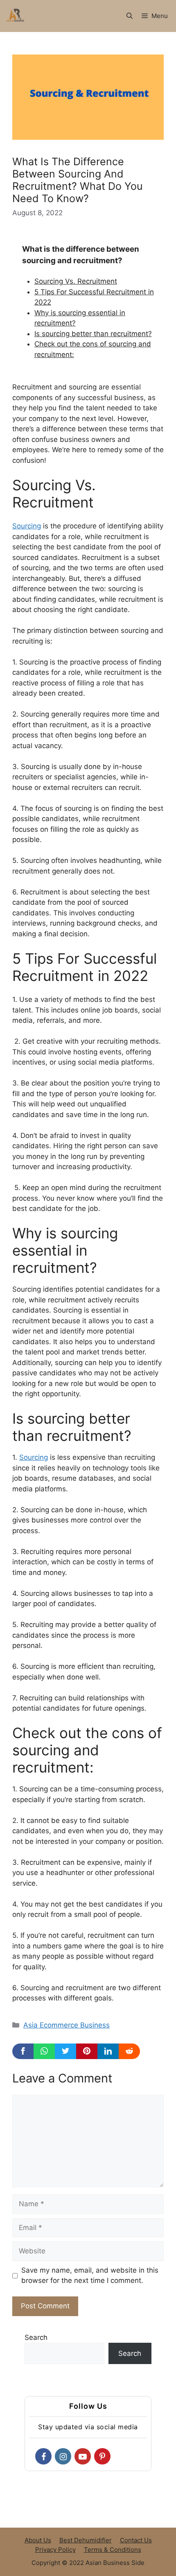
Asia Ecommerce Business (67, 2025)
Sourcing (27, 526)
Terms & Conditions (113, 2550)
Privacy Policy (55, 2550)
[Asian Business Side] (16, 16)
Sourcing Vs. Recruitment (76, 281)
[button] (130, 16)
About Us (38, 2540)
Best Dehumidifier (86, 2540)
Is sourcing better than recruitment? (93, 334)
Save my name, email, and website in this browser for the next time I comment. (90, 2276)
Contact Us (136, 2540)
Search (36, 2337)
